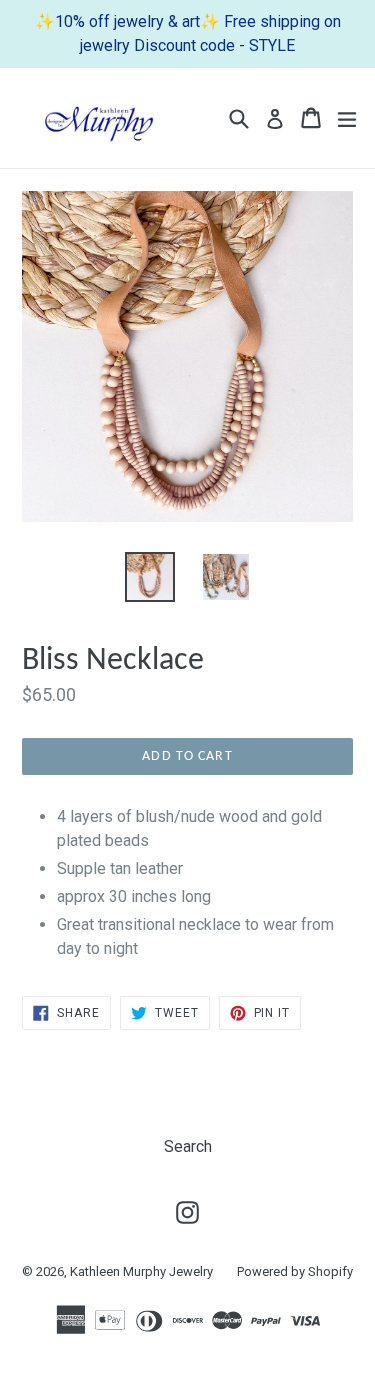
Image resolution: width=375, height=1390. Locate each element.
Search (188, 1146)
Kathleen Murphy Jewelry (141, 1271)
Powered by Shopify (295, 1271)
